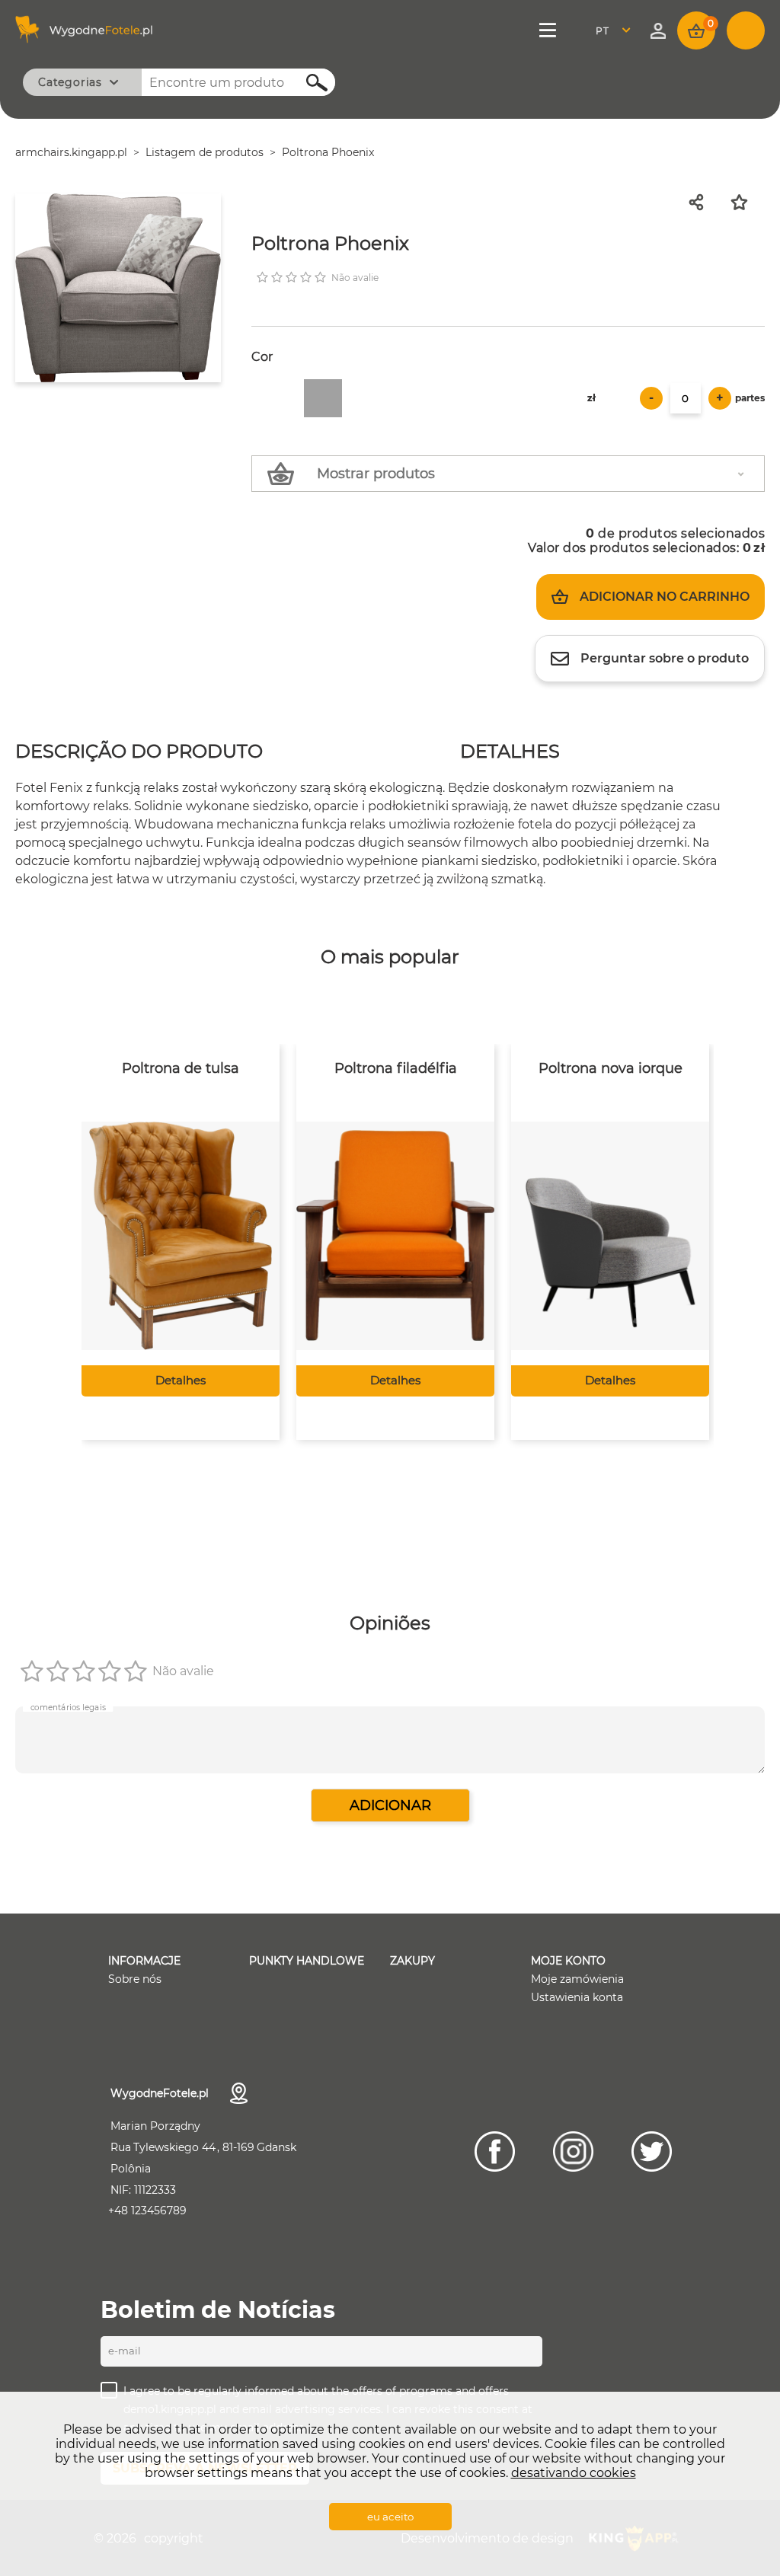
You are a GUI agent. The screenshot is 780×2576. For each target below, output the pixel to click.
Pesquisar (308, 83)
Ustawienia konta (577, 1997)
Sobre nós (135, 1979)
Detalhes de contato (239, 2093)
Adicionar (390, 1805)
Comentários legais (68, 1707)
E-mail (125, 2351)
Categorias (70, 82)
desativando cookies (574, 2473)
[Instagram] (573, 2151)
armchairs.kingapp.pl (71, 152)
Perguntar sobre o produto (665, 658)
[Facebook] (495, 2151)
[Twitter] (652, 2151)
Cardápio (550, 30)
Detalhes (181, 1380)
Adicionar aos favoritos (748, 202)
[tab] (139, 753)
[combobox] (617, 31)
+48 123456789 (147, 2211)
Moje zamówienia (577, 1979)
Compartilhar (703, 202)
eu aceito (390, 2517)
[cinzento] (323, 398)
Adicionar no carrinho (665, 597)
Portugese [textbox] (612, 31)
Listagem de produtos (205, 152)
